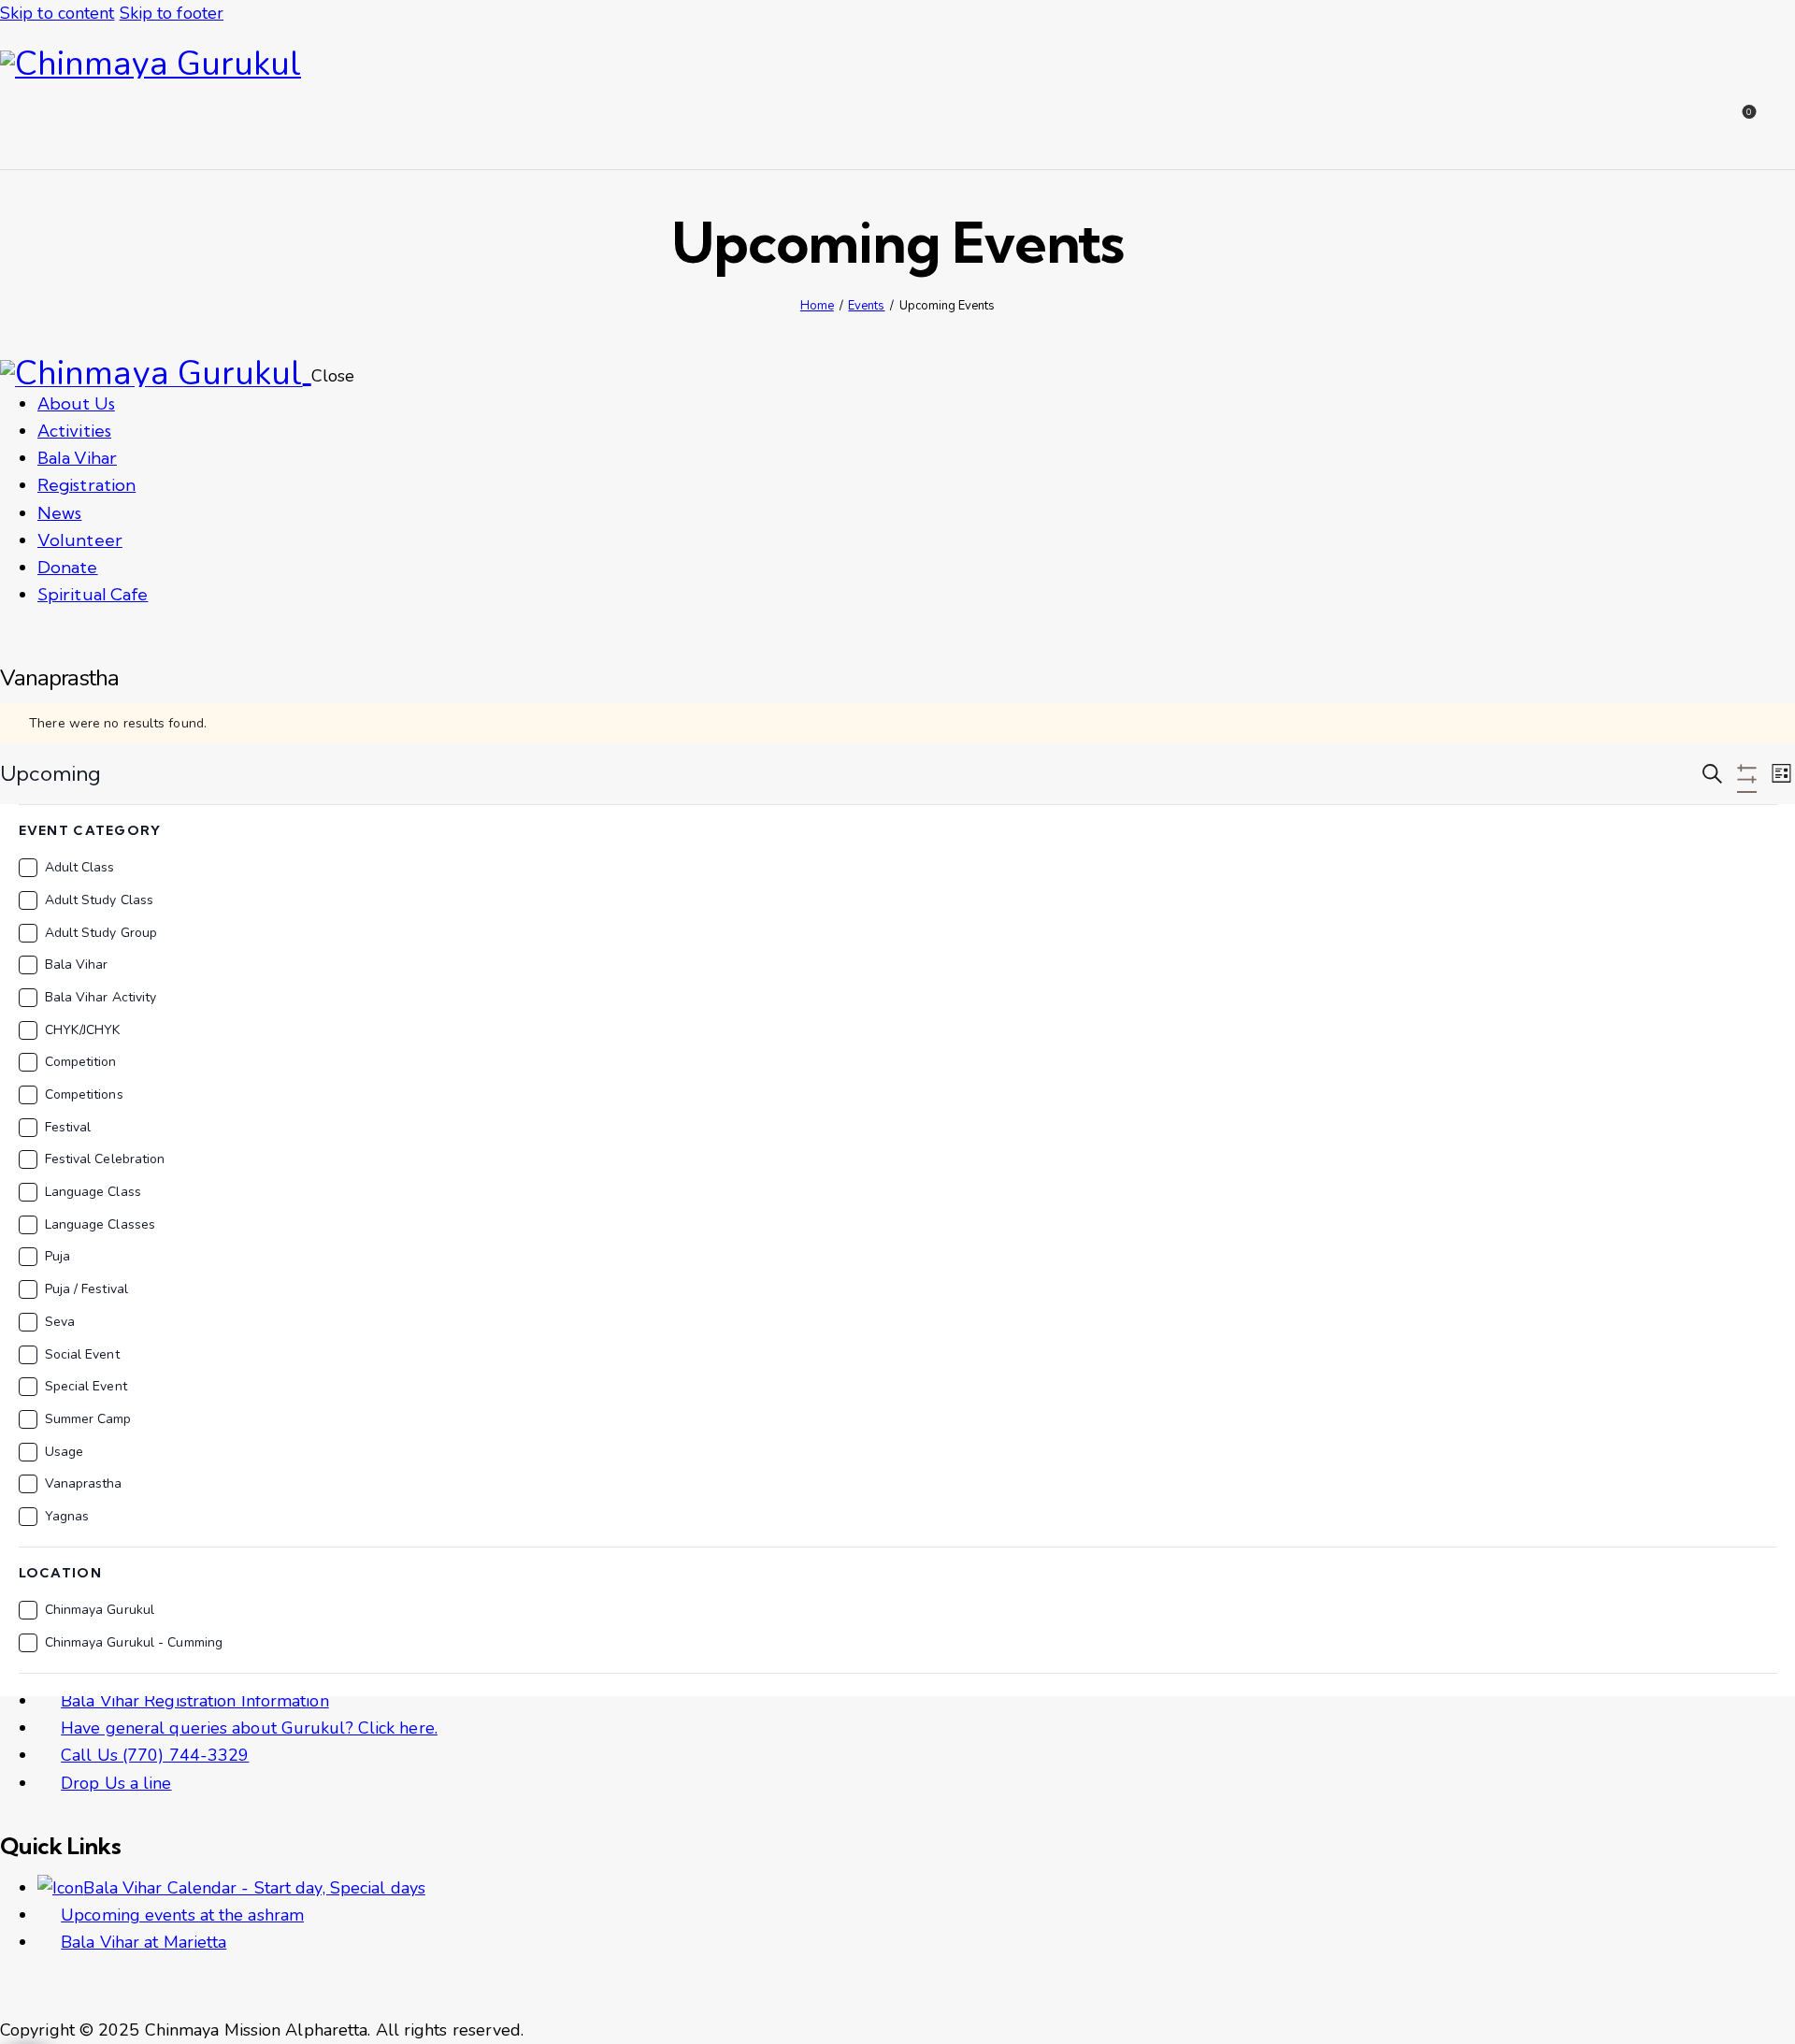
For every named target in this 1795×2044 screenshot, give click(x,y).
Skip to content (57, 13)
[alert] (897, 723)
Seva (60, 1322)
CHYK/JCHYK (83, 1030)
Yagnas (67, 1516)
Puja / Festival (87, 1289)
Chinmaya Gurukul (100, 1610)
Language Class (93, 1192)
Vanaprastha (84, 1483)
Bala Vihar (77, 964)
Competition (81, 1062)
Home (817, 306)
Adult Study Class (100, 900)
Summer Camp (88, 1419)
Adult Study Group (101, 933)
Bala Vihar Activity (101, 997)
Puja (57, 1256)
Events (866, 306)
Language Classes (101, 1224)
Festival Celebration (105, 1159)
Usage (65, 1452)
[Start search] (1783, 126)
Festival (68, 1127)
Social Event (82, 1354)
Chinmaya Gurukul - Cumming (134, 1642)
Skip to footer (172, 13)
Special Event (86, 1386)
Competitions (84, 1094)
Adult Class (80, 867)
